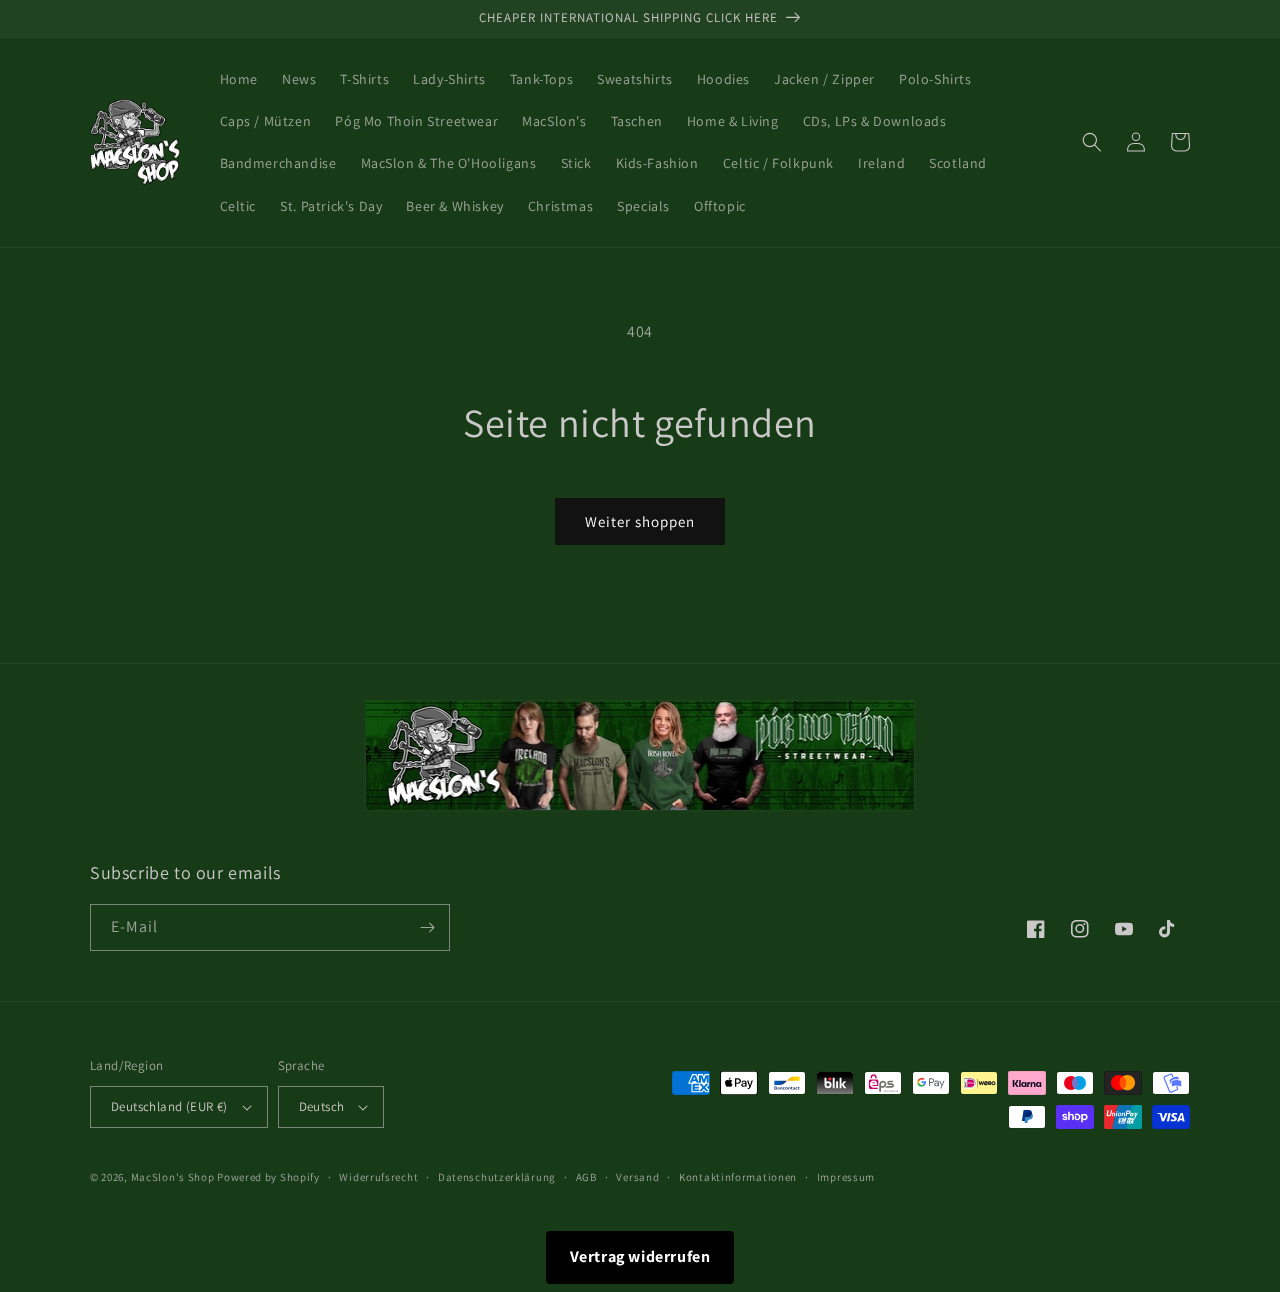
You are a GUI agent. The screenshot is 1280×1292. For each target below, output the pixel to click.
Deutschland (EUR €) (169, 1106)
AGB (586, 1177)
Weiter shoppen (640, 521)
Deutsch (322, 1106)
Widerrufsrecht (378, 1177)
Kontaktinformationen (738, 1177)
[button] (1092, 142)
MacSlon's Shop (173, 1177)
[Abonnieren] (427, 927)
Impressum (846, 1177)
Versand (637, 1177)
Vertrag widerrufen (640, 1256)
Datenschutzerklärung (497, 1177)
